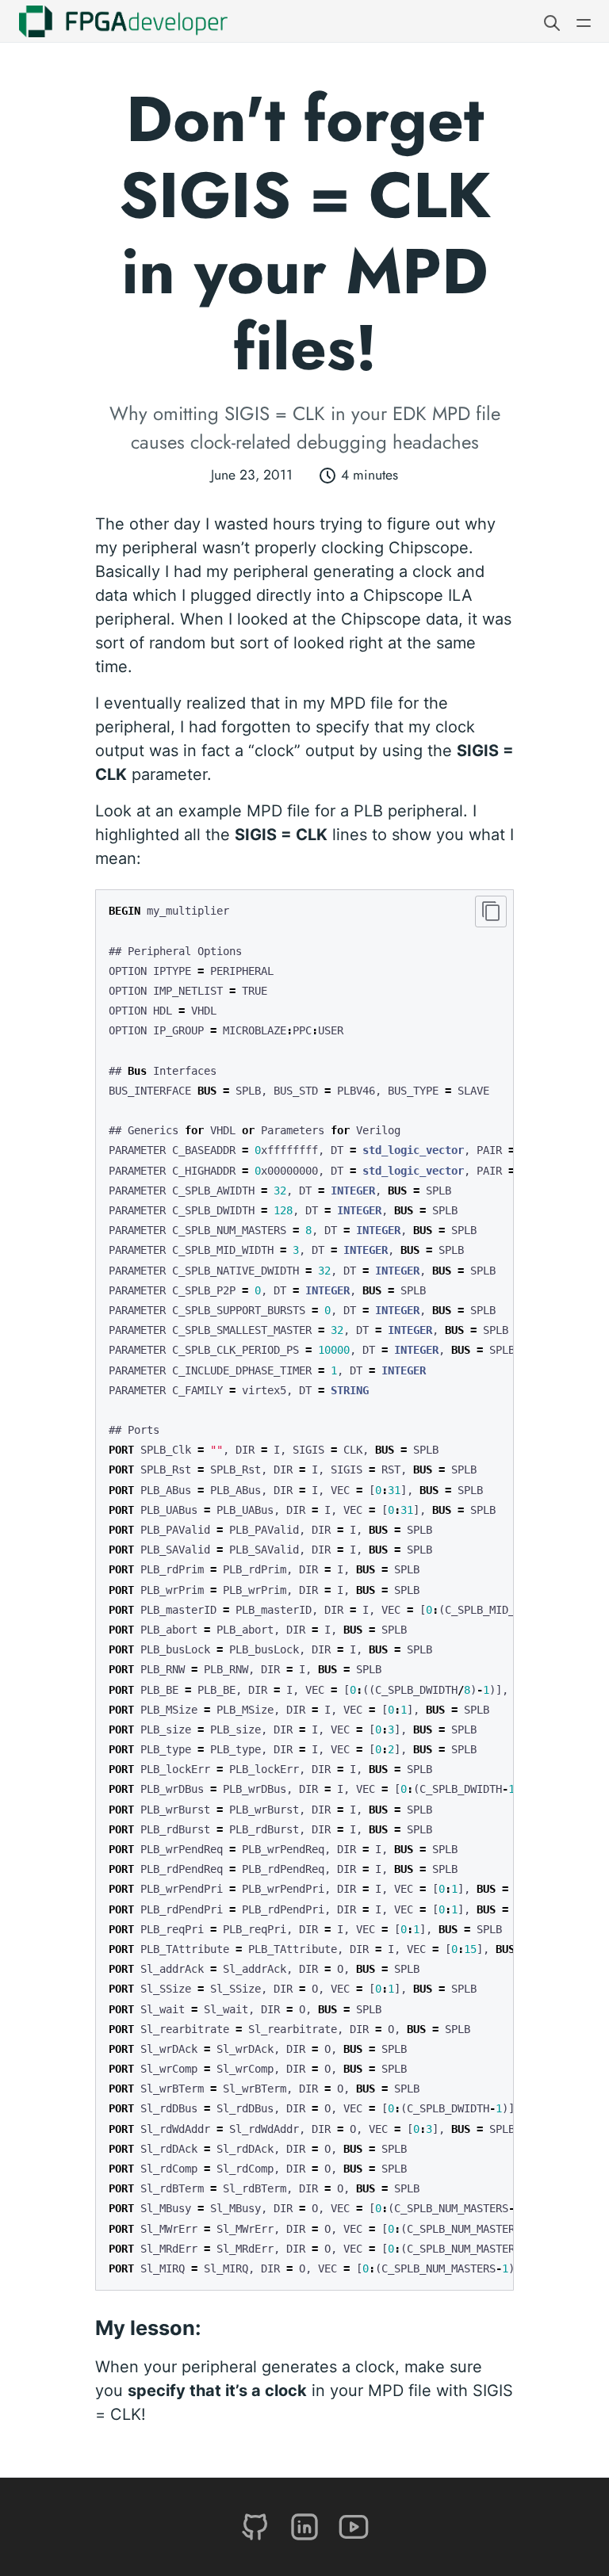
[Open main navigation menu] (584, 21)
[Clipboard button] (491, 912)
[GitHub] (258, 2525)
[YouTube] (354, 2525)
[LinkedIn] (307, 2525)
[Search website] (552, 21)
